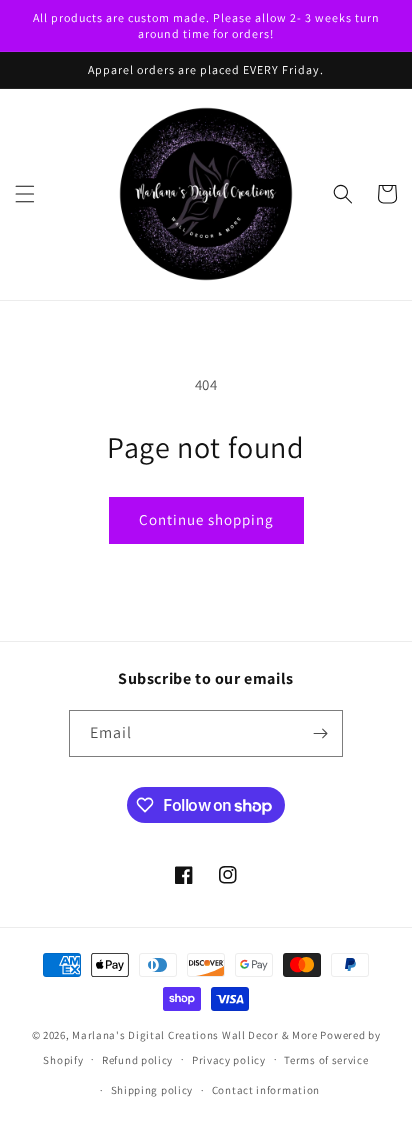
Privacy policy (229, 1060)
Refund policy (137, 1060)
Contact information (266, 1090)
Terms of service (326, 1060)
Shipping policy (152, 1090)
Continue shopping (206, 519)
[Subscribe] (320, 733)
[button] (25, 194)
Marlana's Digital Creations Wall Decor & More (195, 1035)
